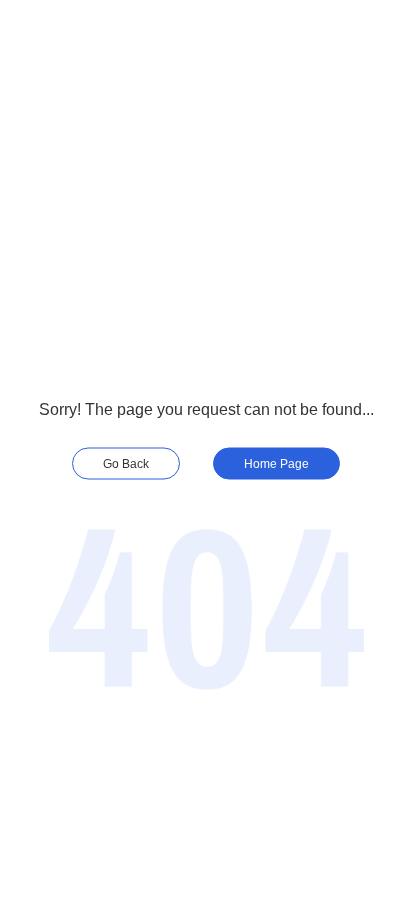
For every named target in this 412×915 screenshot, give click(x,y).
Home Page (276, 463)
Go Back (126, 463)
